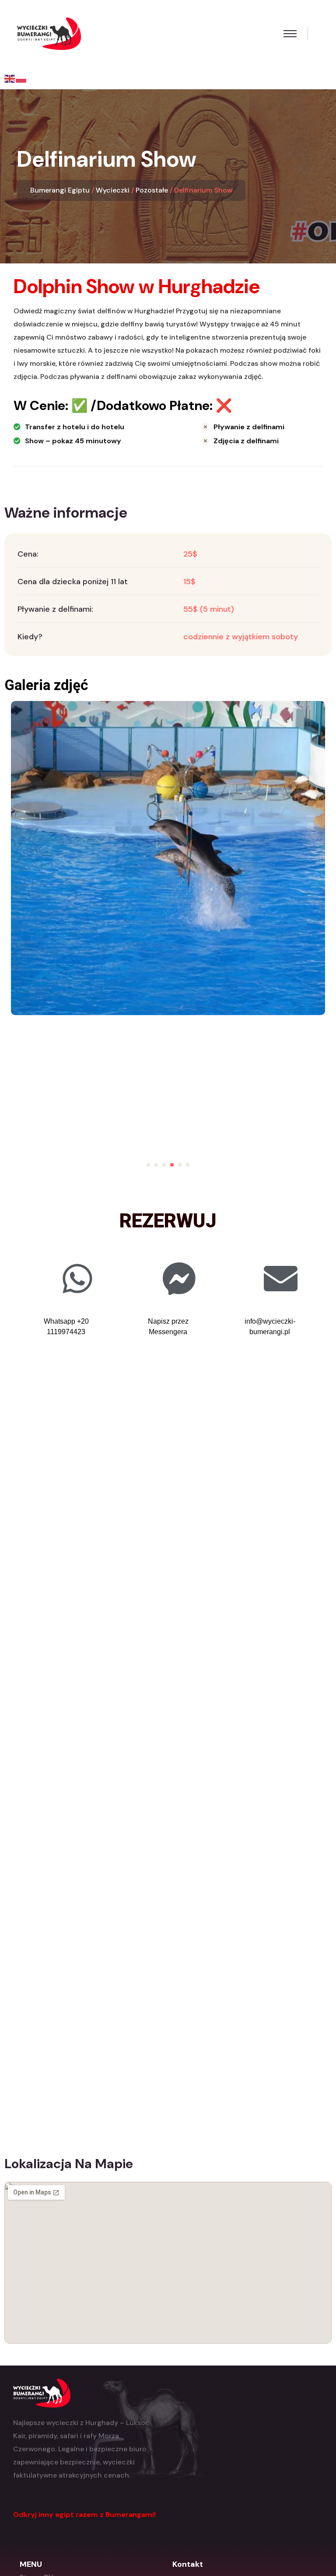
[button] (148, 1165)
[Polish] (21, 78)
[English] (10, 78)
